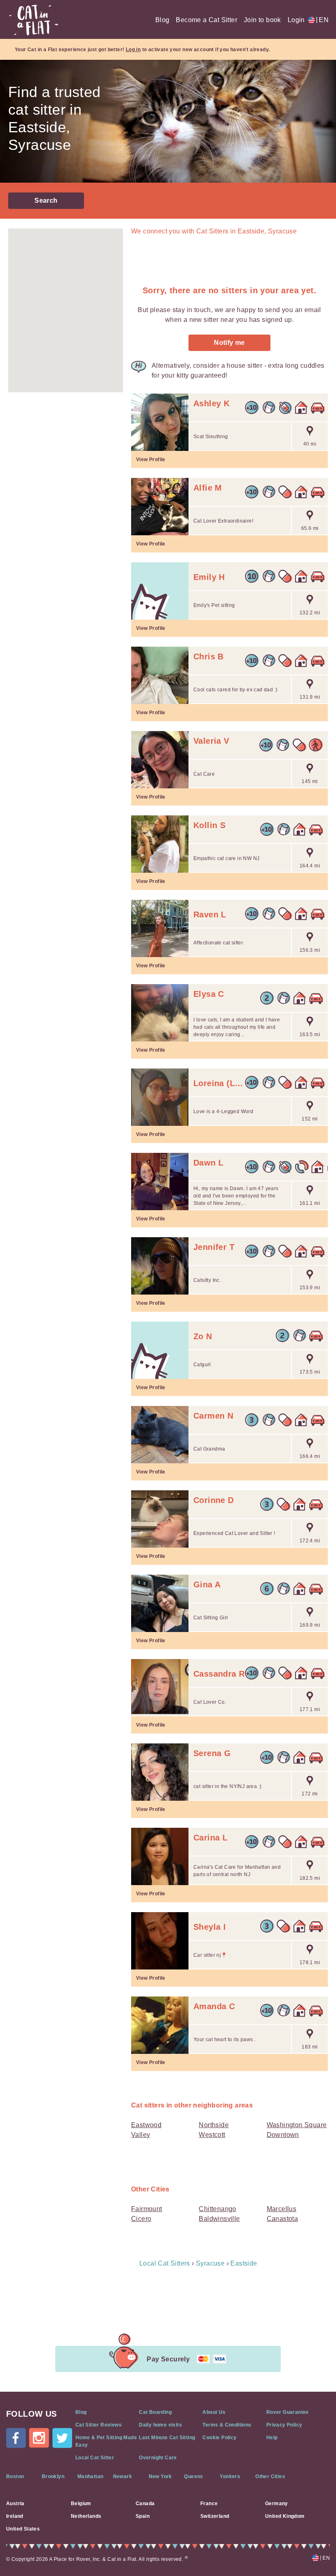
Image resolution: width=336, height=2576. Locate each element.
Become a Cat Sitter (207, 20)
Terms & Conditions (227, 2425)
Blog (162, 20)
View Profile (151, 460)
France (209, 2504)
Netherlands (86, 2516)
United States (23, 2529)
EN (322, 20)
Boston (15, 2476)
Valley (141, 2135)
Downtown (283, 2135)
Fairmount (147, 2209)
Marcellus (282, 2209)
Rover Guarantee (288, 2412)
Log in (133, 50)
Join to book (262, 20)
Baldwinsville (219, 2219)
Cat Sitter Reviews (99, 2425)
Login (296, 20)
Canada (145, 2504)
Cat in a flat (34, 20)
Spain (143, 2516)
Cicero (141, 2219)
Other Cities (270, 2476)
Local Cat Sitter (95, 2458)
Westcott (212, 2135)
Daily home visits (160, 2425)
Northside (214, 2125)
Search (46, 200)
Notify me (229, 343)
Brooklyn (53, 2476)
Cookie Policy (219, 2438)
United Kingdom (285, 2516)
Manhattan (91, 2476)
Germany (277, 2504)
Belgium (81, 2504)
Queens (193, 2476)
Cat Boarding (155, 2412)
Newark (123, 2476)
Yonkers (230, 2476)
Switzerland (215, 2516)
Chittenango (217, 2209)
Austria (15, 2504)
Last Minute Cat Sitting (167, 2438)
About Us (214, 2412)
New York (160, 2476)
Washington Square (297, 2125)
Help (272, 2438)
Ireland (15, 2516)
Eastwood (146, 2125)
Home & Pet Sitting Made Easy (106, 2441)
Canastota (283, 2219)
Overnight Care (158, 2458)
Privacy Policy (284, 2425)
